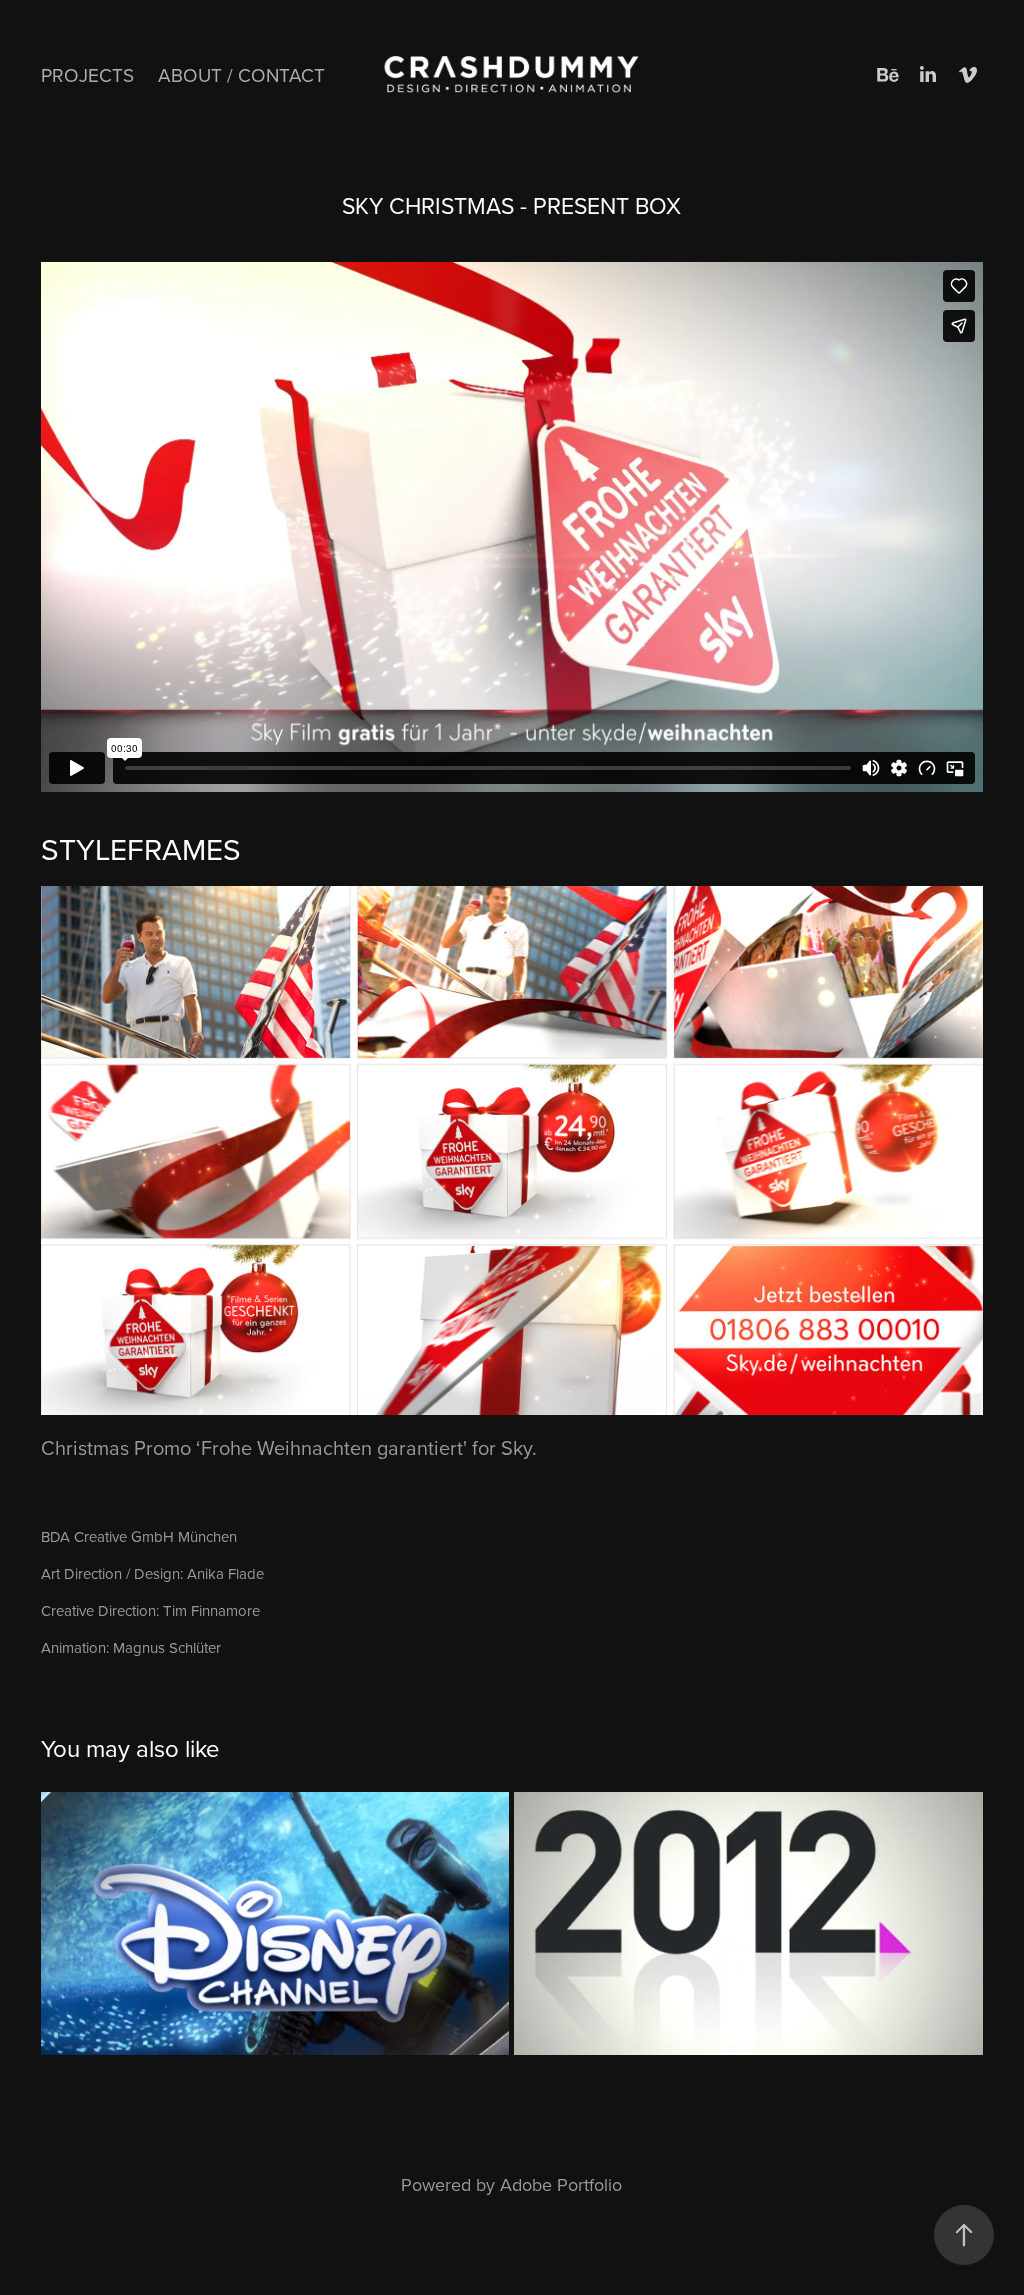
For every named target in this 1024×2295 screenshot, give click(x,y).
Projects (87, 74)
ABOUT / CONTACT (241, 74)
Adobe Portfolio (561, 2184)
